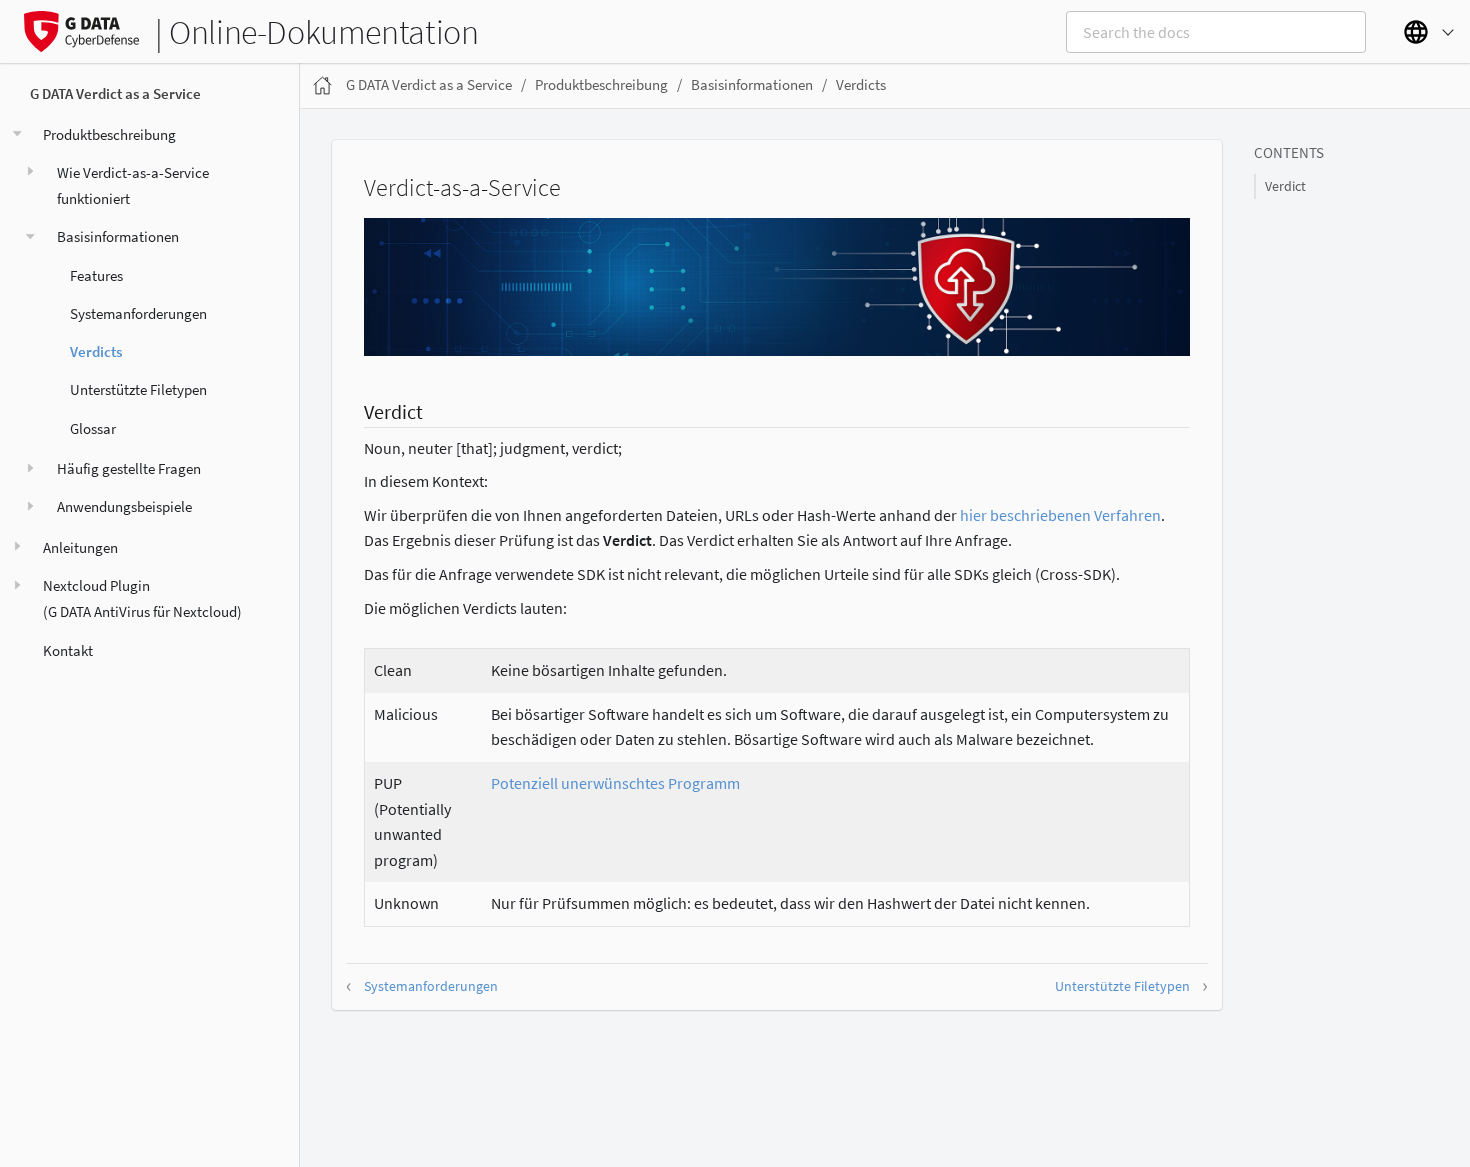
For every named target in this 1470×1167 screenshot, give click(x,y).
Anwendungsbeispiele (124, 507)
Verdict (1285, 186)
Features (96, 275)
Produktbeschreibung (109, 134)
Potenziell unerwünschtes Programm (615, 783)
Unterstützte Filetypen (138, 390)
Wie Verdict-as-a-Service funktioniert (133, 185)
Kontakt (68, 650)
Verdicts (96, 351)
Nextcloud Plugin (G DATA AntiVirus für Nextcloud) (142, 598)
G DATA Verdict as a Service (115, 94)
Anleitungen (80, 547)
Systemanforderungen (138, 313)
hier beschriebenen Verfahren (1060, 515)
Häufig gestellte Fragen (129, 468)
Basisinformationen (118, 237)
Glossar (93, 428)
